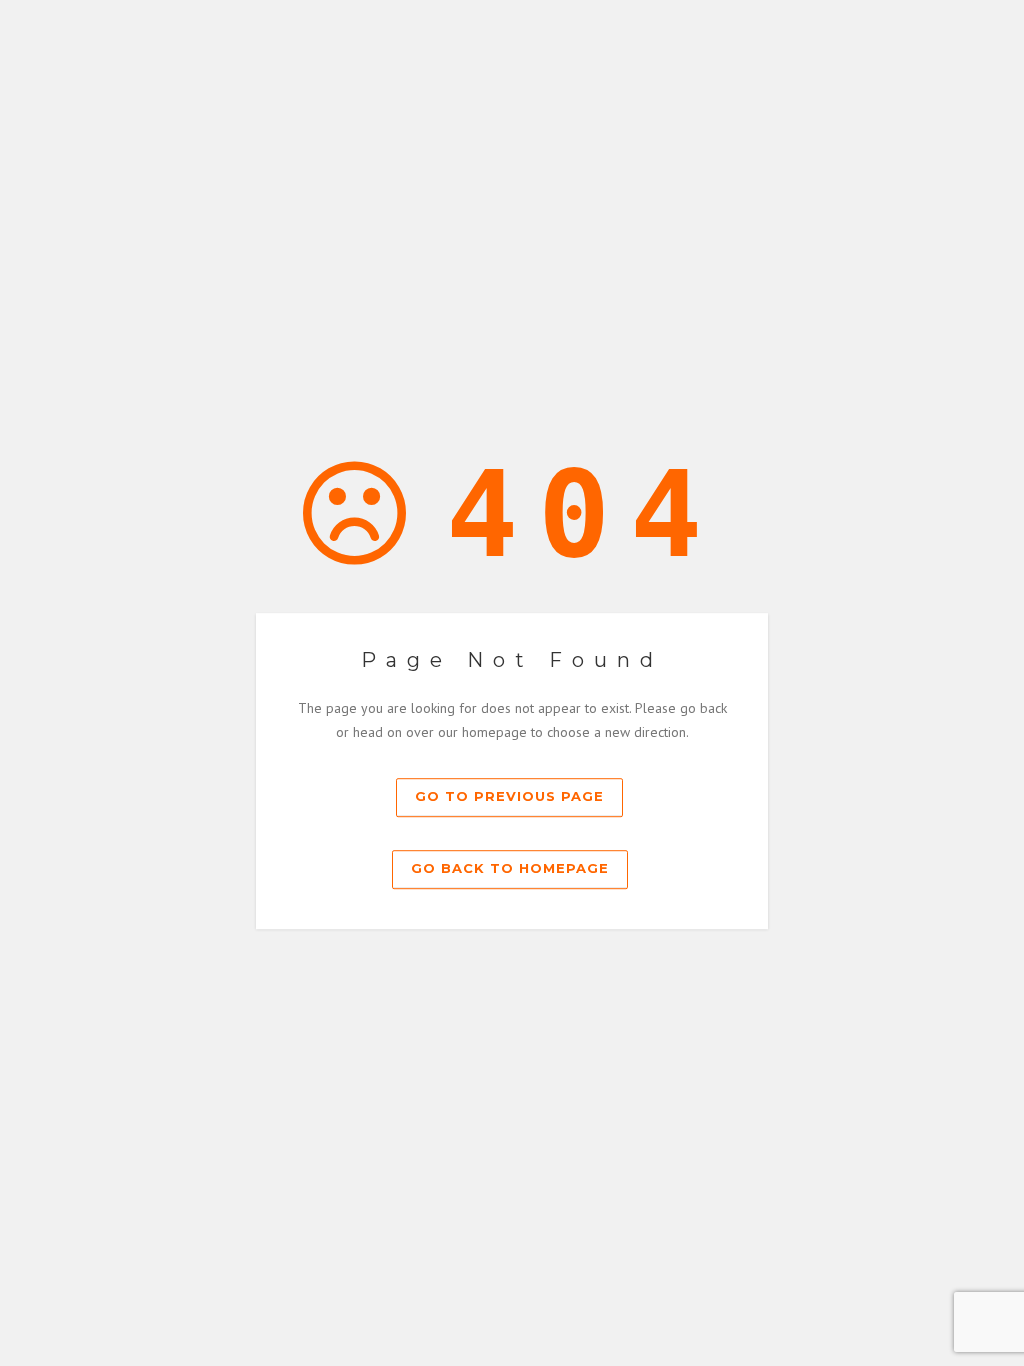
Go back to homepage (510, 868)
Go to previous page (509, 796)
